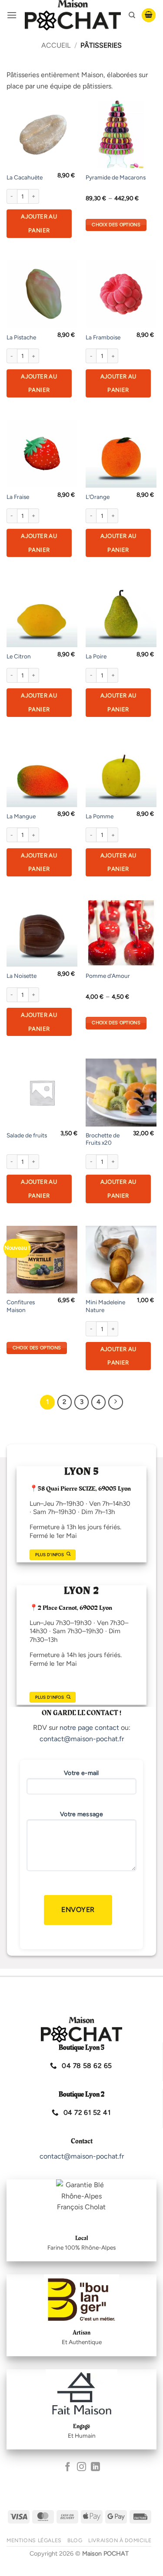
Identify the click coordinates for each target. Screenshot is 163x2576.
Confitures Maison (21, 1306)
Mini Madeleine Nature (105, 1306)
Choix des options (116, 225)
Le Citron (19, 656)
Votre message (81, 1814)
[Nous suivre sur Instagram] (81, 2467)
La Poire (96, 656)
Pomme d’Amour (108, 976)
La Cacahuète (25, 177)
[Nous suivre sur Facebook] (68, 2467)
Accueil (56, 45)
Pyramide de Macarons (116, 177)
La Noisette (22, 976)
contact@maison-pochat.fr (82, 1739)
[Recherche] (132, 15)
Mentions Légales (34, 2540)
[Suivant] (116, 1402)
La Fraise (18, 497)
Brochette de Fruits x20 (103, 1139)
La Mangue (21, 816)
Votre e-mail (81, 1773)
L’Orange (98, 497)
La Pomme (100, 816)
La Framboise (103, 337)
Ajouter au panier (39, 223)
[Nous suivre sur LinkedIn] (95, 2467)
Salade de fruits (27, 1135)
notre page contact (89, 1728)
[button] (12, 15)
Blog (75, 2540)
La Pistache (21, 337)
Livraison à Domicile (120, 2540)
